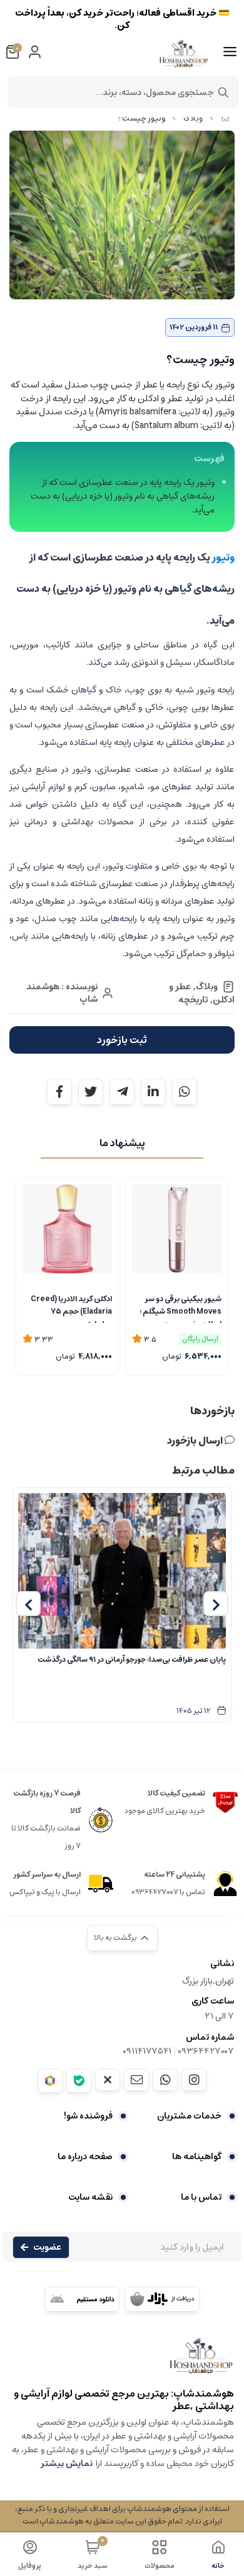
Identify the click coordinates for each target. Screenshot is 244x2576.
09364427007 (206, 2051)
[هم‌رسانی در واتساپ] (185, 1092)
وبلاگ (193, 118)
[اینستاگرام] (194, 2080)
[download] (82, 2299)
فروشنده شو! (88, 2116)
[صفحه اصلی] (225, 118)
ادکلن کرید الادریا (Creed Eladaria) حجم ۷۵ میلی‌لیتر (71, 1308)
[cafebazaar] (162, 2299)
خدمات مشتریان (189, 2116)
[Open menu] (230, 52)
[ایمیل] (136, 2080)
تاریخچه (193, 1000)
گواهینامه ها (197, 2157)
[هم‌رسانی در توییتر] (91, 1092)
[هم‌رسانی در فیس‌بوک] (59, 1092)
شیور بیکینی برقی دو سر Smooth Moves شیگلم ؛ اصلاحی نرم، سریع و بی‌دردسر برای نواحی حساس (177, 1308)
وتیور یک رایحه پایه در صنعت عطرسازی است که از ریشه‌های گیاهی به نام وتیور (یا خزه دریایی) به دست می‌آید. (123, 496)
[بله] (79, 2081)
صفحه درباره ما (85, 2157)
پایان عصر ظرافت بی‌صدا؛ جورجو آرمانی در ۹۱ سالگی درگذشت (132, 1660)
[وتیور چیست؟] (122, 2362)
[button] (216, 1604)
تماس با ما (201, 2197)
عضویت (47, 2247)
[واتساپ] (165, 2080)
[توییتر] (108, 2080)
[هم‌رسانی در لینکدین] (153, 1092)
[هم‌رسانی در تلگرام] (122, 1092)
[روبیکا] (50, 2081)
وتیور (223, 557)
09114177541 (147, 2051)
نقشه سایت (90, 2197)
